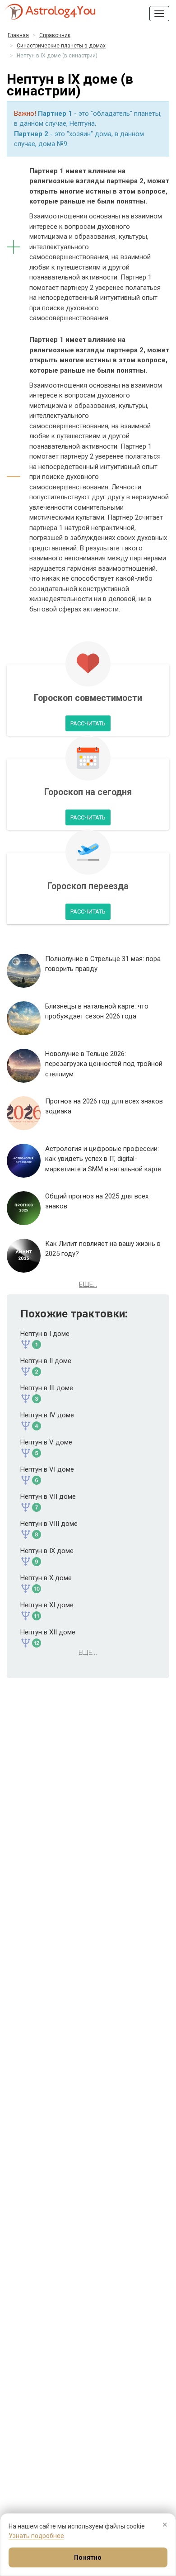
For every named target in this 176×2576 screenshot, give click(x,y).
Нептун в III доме (47, 1388)
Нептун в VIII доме (49, 1524)
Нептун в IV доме (47, 1415)
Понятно (88, 2557)
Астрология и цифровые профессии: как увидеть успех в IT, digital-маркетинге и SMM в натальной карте (103, 1159)
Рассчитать (88, 723)
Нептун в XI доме (47, 1605)
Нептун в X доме (46, 1578)
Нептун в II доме (46, 1361)
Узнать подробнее (36, 2536)
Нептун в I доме (45, 1334)
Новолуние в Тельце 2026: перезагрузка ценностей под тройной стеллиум (104, 1064)
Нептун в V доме (46, 1442)
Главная (18, 35)
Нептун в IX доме (47, 1551)
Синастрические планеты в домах (61, 46)
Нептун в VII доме (48, 1496)
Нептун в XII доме (48, 1632)
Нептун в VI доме (47, 1469)
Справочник (55, 35)
